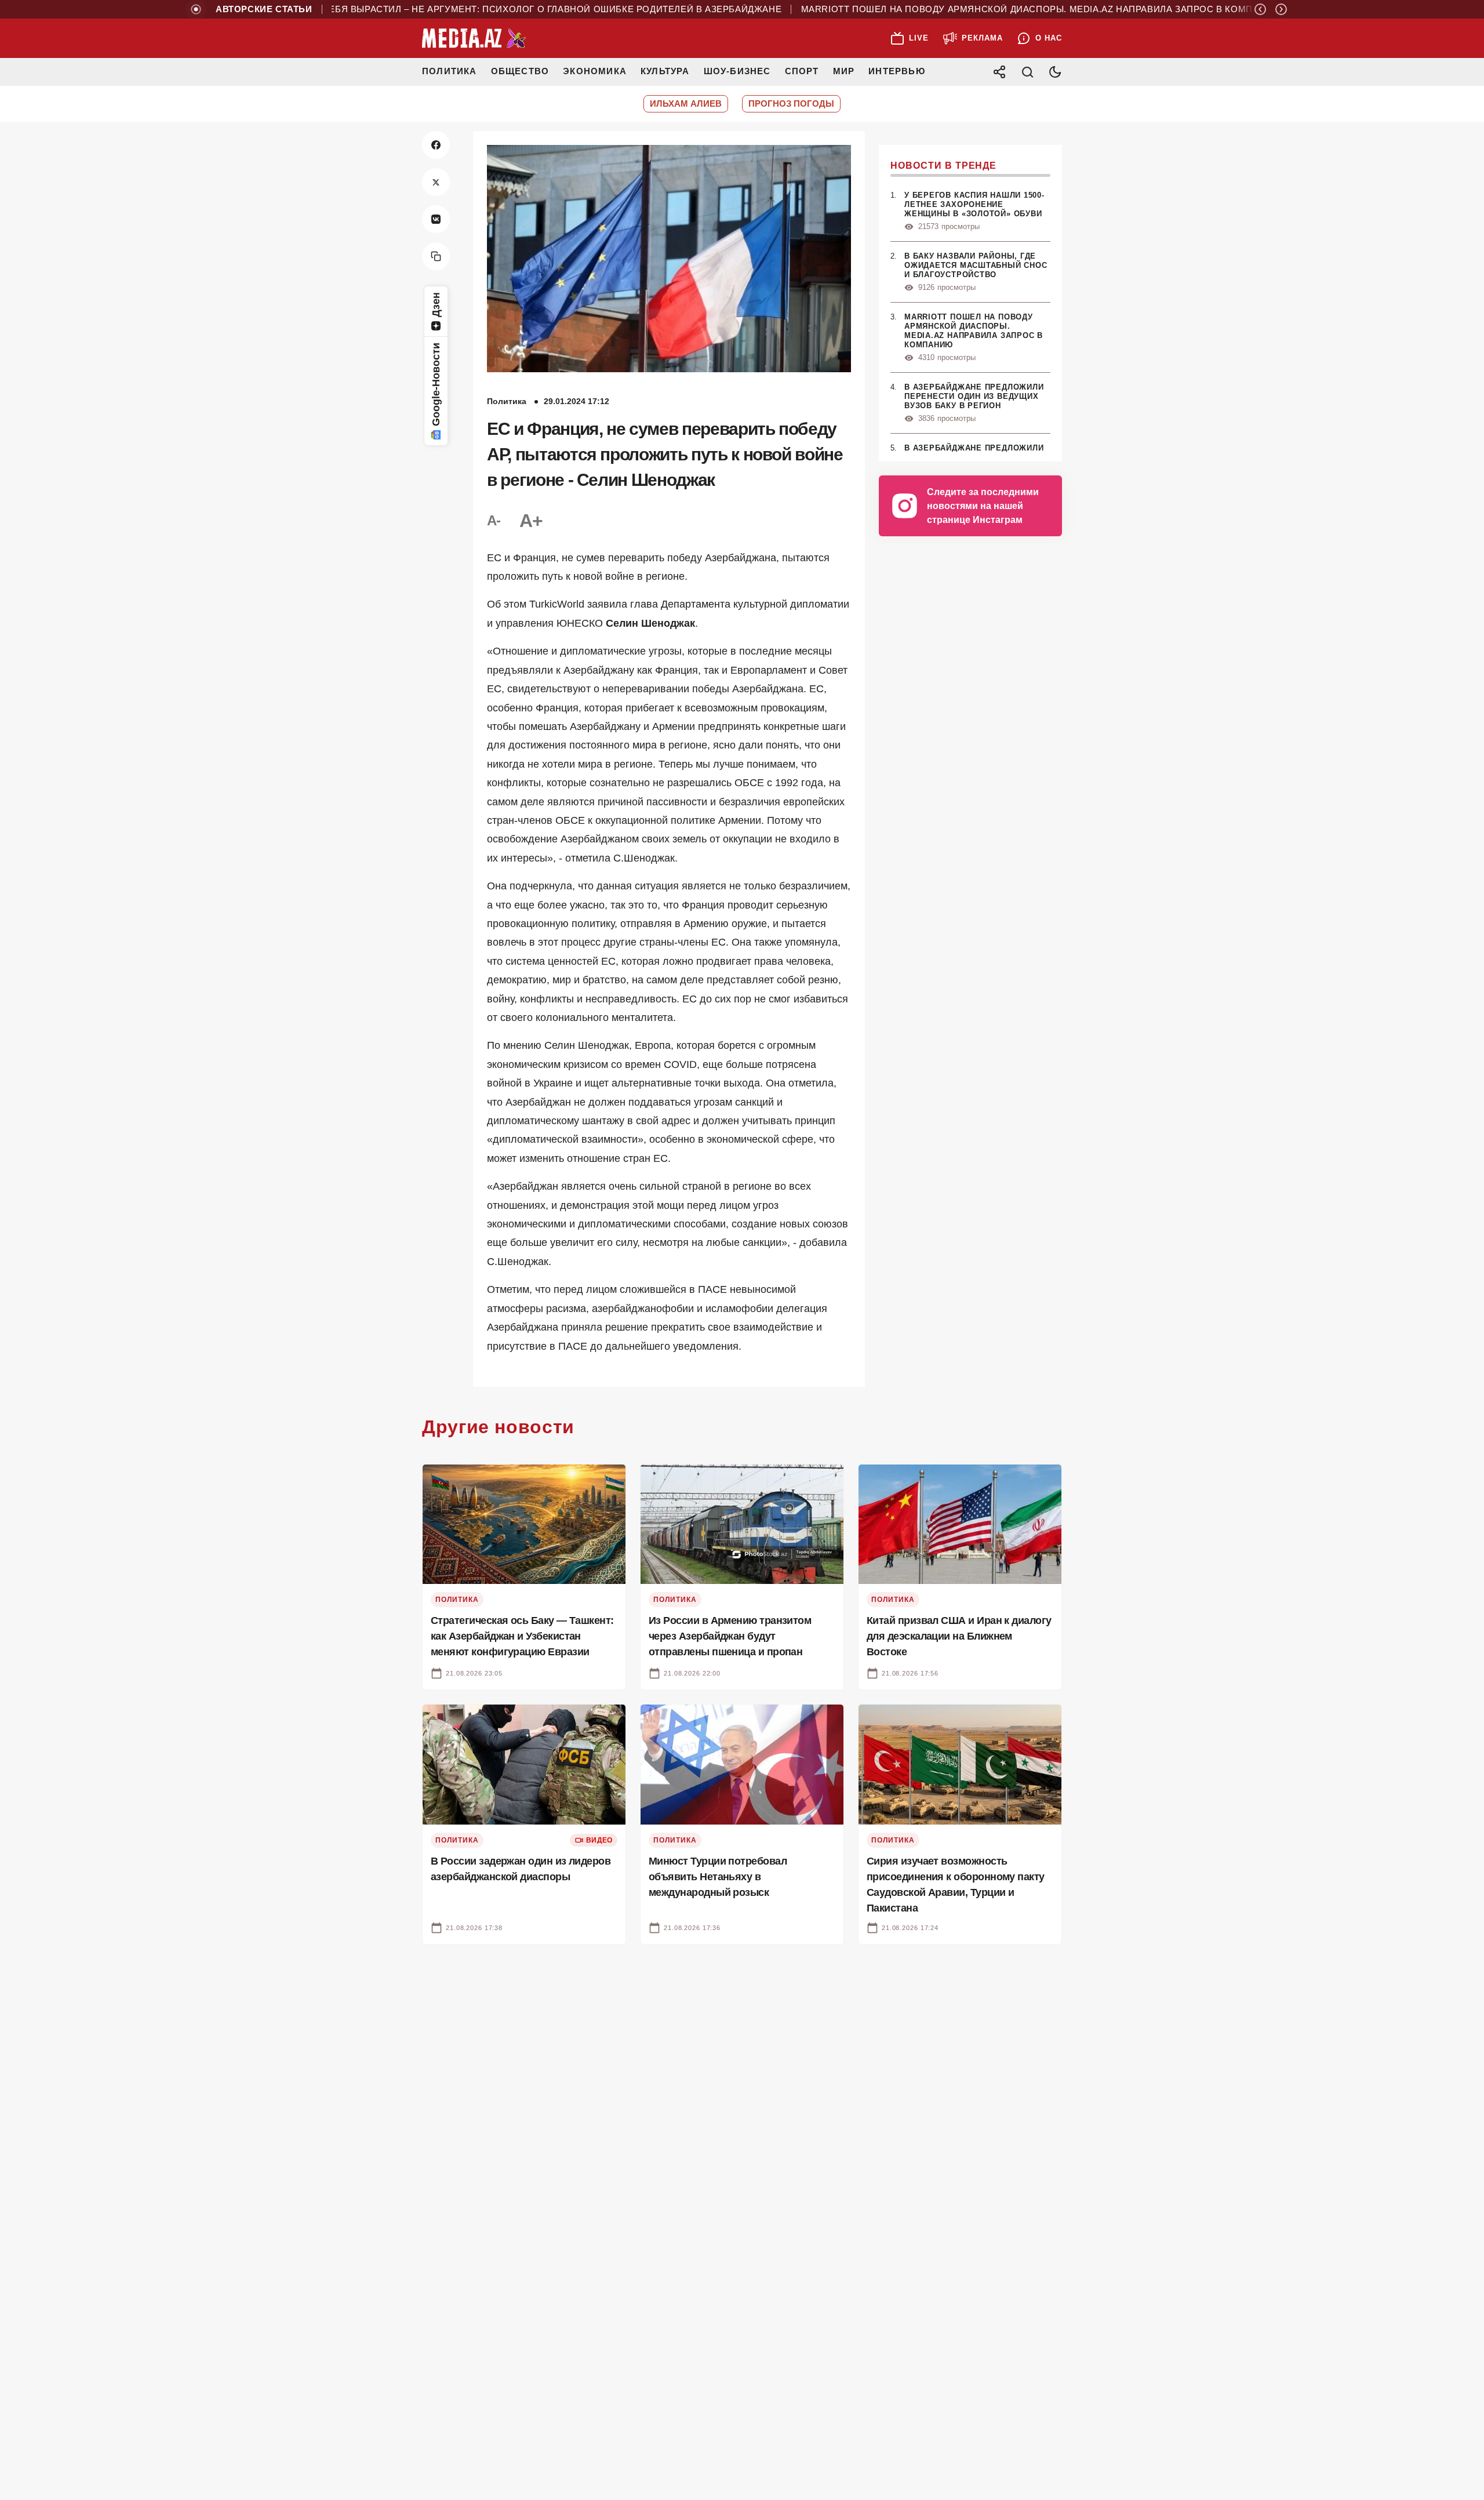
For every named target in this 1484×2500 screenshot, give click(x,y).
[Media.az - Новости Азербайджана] (474, 38)
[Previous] (1260, 9)
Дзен (436, 305)
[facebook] (436, 145)
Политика (450, 71)
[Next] (1281, 9)
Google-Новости (436, 384)
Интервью (897, 71)
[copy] (436, 256)
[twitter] (436, 182)
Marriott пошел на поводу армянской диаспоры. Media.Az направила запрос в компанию (986, 9)
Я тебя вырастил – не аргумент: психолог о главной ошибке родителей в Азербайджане (492, 9)
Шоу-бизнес (737, 71)
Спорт (802, 71)
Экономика (595, 71)
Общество (520, 71)
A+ (531, 521)
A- (494, 520)
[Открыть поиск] (1027, 72)
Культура (665, 71)
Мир (844, 71)
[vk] (436, 219)
